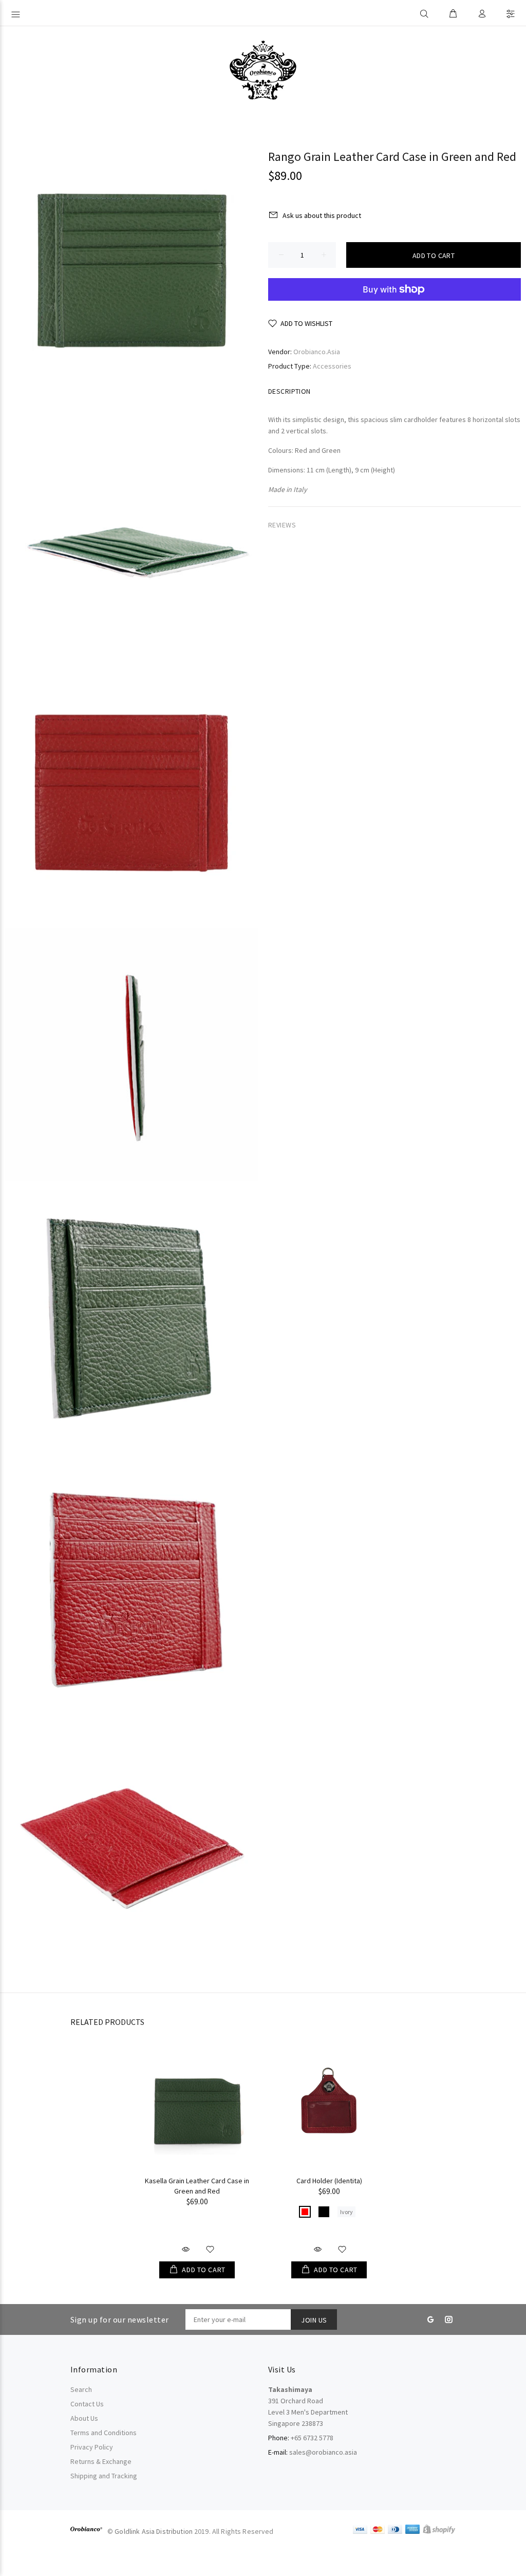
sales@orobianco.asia (323, 2452)
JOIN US (314, 2320)
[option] (197, 2152)
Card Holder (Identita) (329, 2181)
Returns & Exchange (101, 2461)
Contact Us (87, 2404)
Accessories (332, 366)
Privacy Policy (92, 2447)
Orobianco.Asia (317, 352)
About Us (84, 2418)
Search (81, 2389)
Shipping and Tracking (104, 2476)
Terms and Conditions (104, 2433)
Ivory (346, 2212)
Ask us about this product (322, 215)
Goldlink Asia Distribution (154, 2531)
